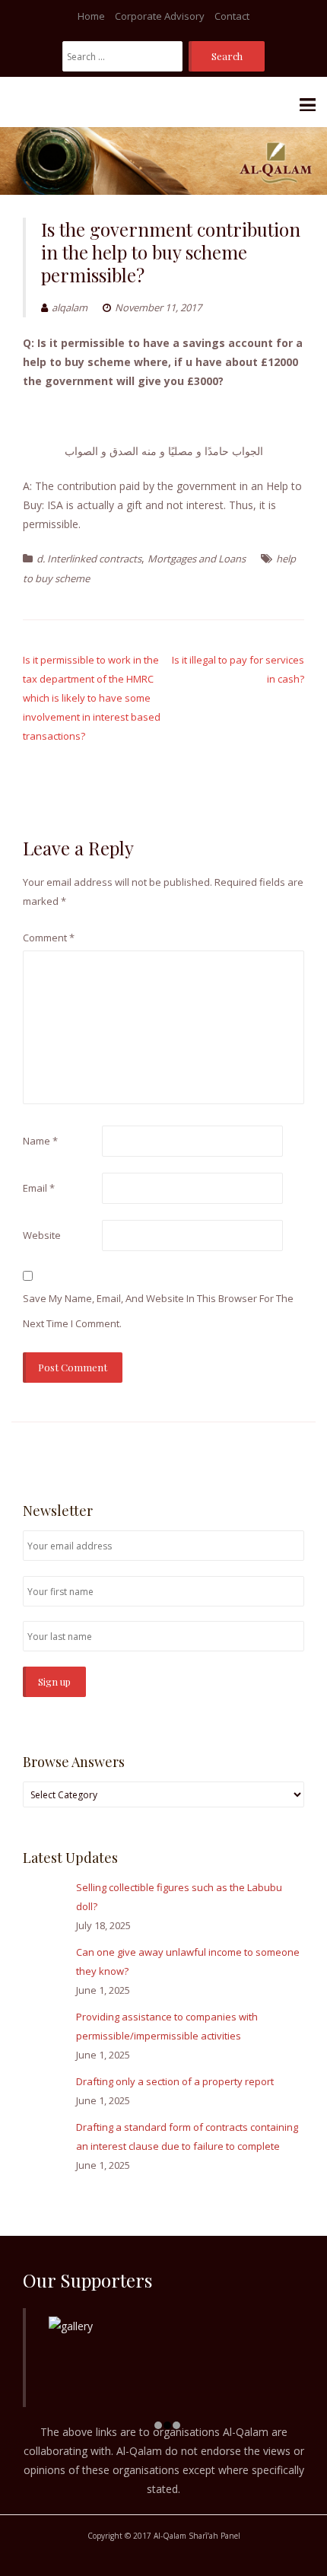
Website (42, 1235)
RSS (296, 1453)
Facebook (251, 1453)
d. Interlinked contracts (89, 559)
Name (40, 1141)
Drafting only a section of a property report (175, 2081)
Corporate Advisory (160, 16)
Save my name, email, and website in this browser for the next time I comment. (158, 1311)
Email (39, 1188)
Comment (49, 938)
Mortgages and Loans (197, 559)
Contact (232, 16)
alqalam (70, 307)
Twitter (273, 1453)
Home (91, 16)
